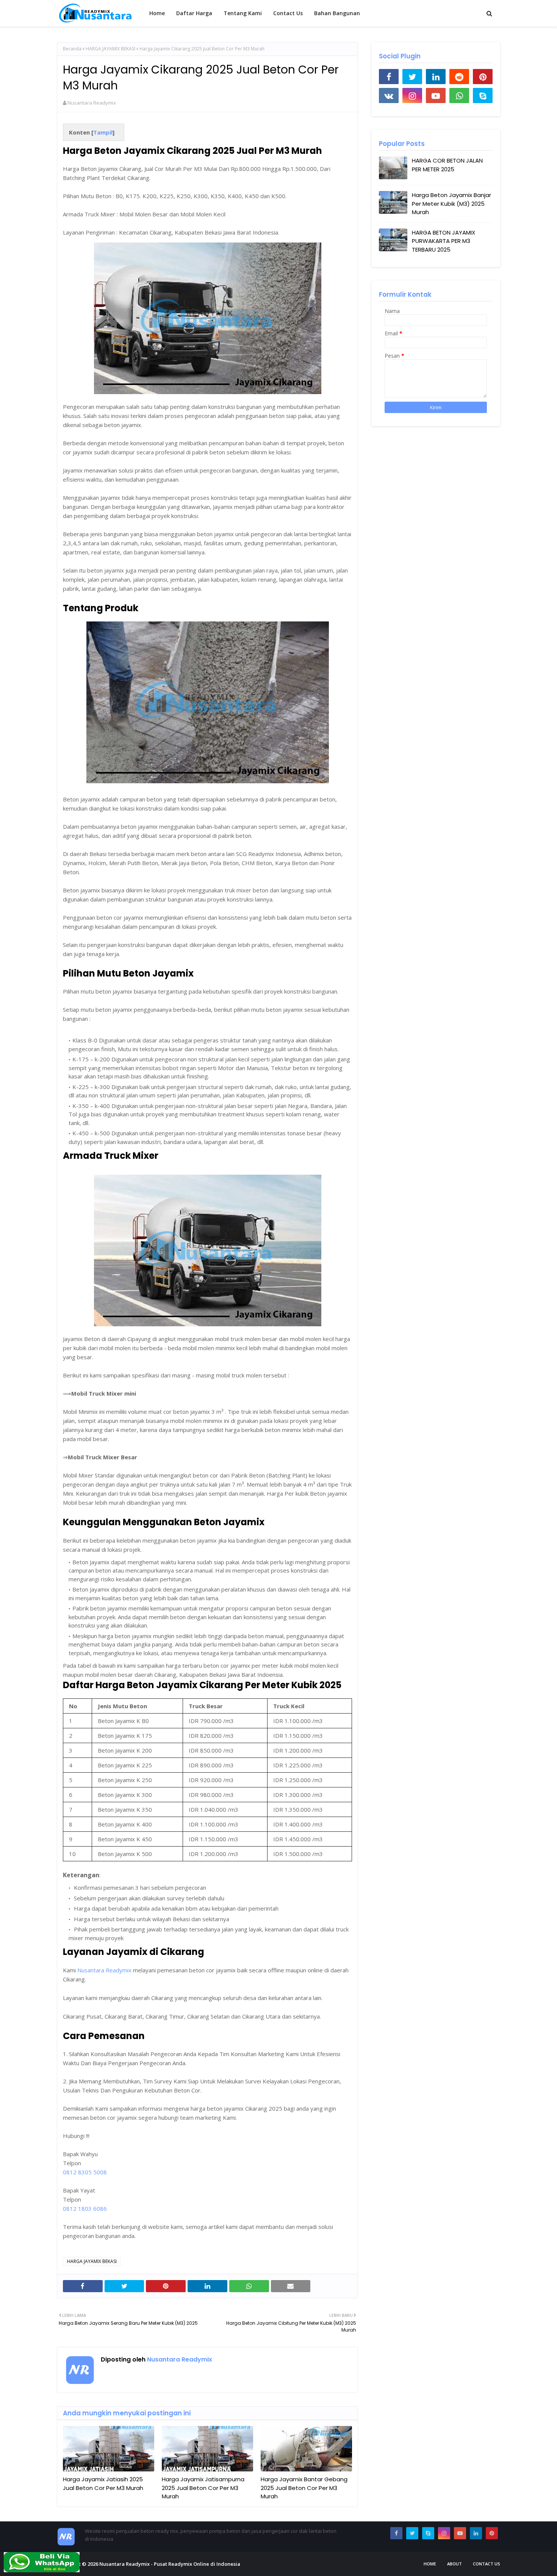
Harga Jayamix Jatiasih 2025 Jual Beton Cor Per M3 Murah (103, 2484)
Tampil (103, 132)
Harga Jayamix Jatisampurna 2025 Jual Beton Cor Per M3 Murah (203, 2488)
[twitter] (412, 77)
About (455, 2564)
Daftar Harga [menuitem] (194, 13)
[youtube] (436, 95)
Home (430, 2564)
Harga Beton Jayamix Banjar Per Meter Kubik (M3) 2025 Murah (451, 203)
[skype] (483, 95)
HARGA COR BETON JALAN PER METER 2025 (447, 165)
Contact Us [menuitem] (288, 13)
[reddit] (459, 77)
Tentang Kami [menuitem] (243, 13)
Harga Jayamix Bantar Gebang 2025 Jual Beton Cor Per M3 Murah (304, 2488)
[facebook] (389, 77)
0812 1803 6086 (85, 2208)
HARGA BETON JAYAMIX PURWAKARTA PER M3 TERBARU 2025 (444, 241)
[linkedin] (436, 77)
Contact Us (487, 2564)
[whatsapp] (459, 95)
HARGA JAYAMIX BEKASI (110, 49)
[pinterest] (483, 77)
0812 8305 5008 (85, 2172)
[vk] (389, 95)
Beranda (72, 49)
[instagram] (412, 95)
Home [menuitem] (157, 13)
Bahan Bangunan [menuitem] (337, 13)
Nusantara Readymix (92, 103)
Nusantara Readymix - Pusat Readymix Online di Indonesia (170, 2564)
